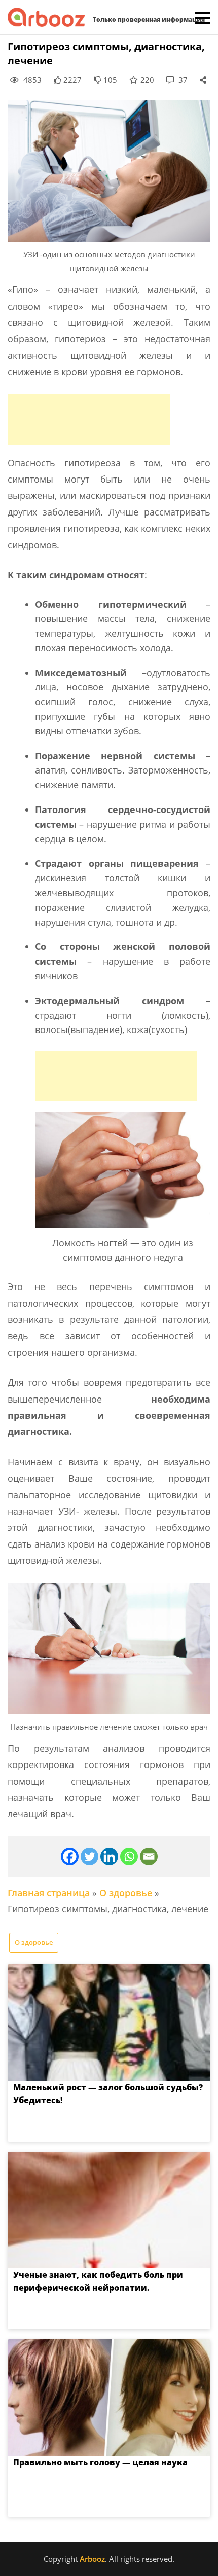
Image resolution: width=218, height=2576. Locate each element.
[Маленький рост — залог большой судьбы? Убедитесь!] (109, 2022)
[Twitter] (89, 1856)
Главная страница (49, 1893)
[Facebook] (70, 1856)
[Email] (149, 1856)
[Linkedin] (109, 1856)
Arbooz (92, 2559)
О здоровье (126, 1893)
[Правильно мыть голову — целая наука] (109, 2398)
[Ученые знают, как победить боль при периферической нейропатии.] (109, 2210)
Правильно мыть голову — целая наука (100, 2462)
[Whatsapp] (129, 1856)
